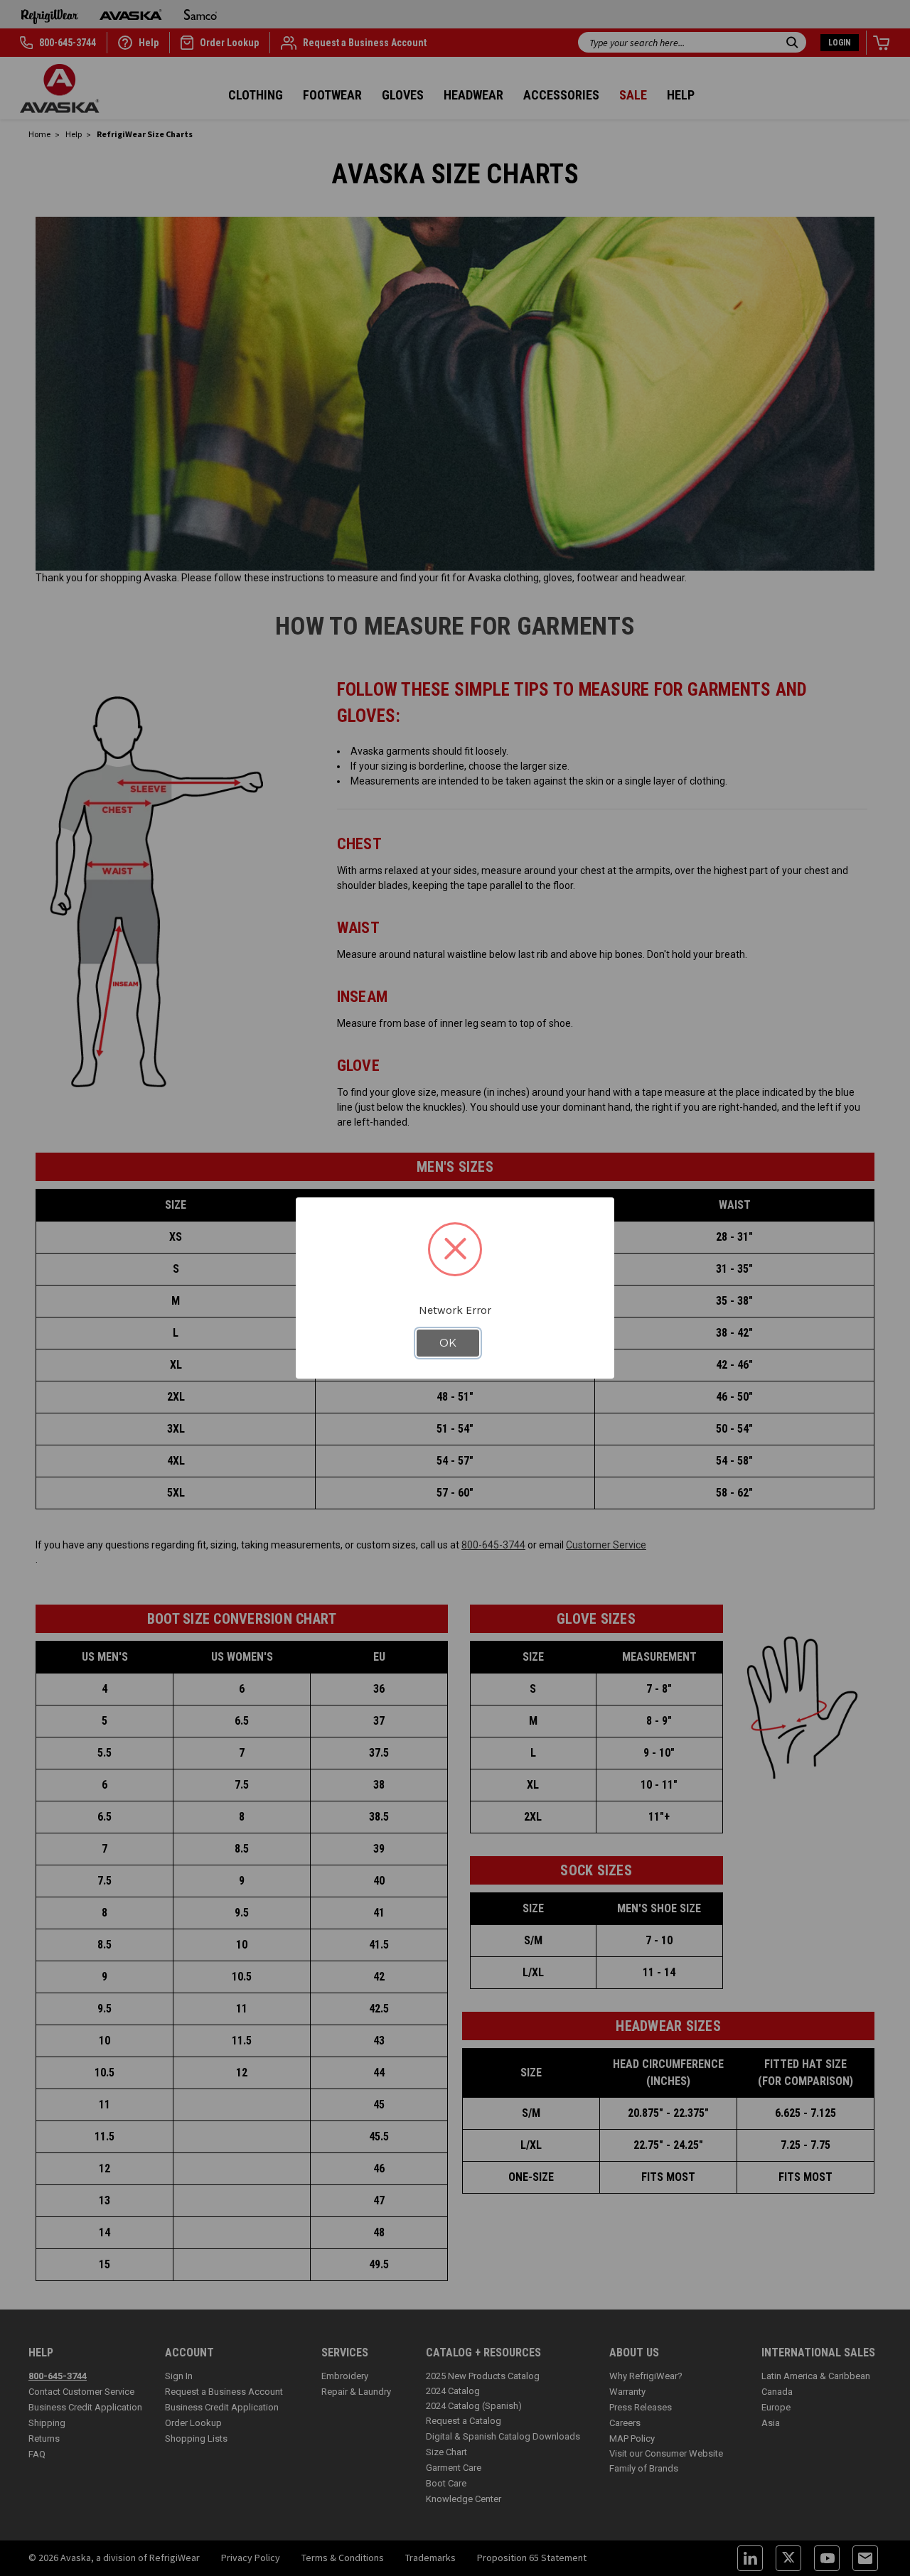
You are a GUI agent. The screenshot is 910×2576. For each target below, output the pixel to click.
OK (448, 1343)
